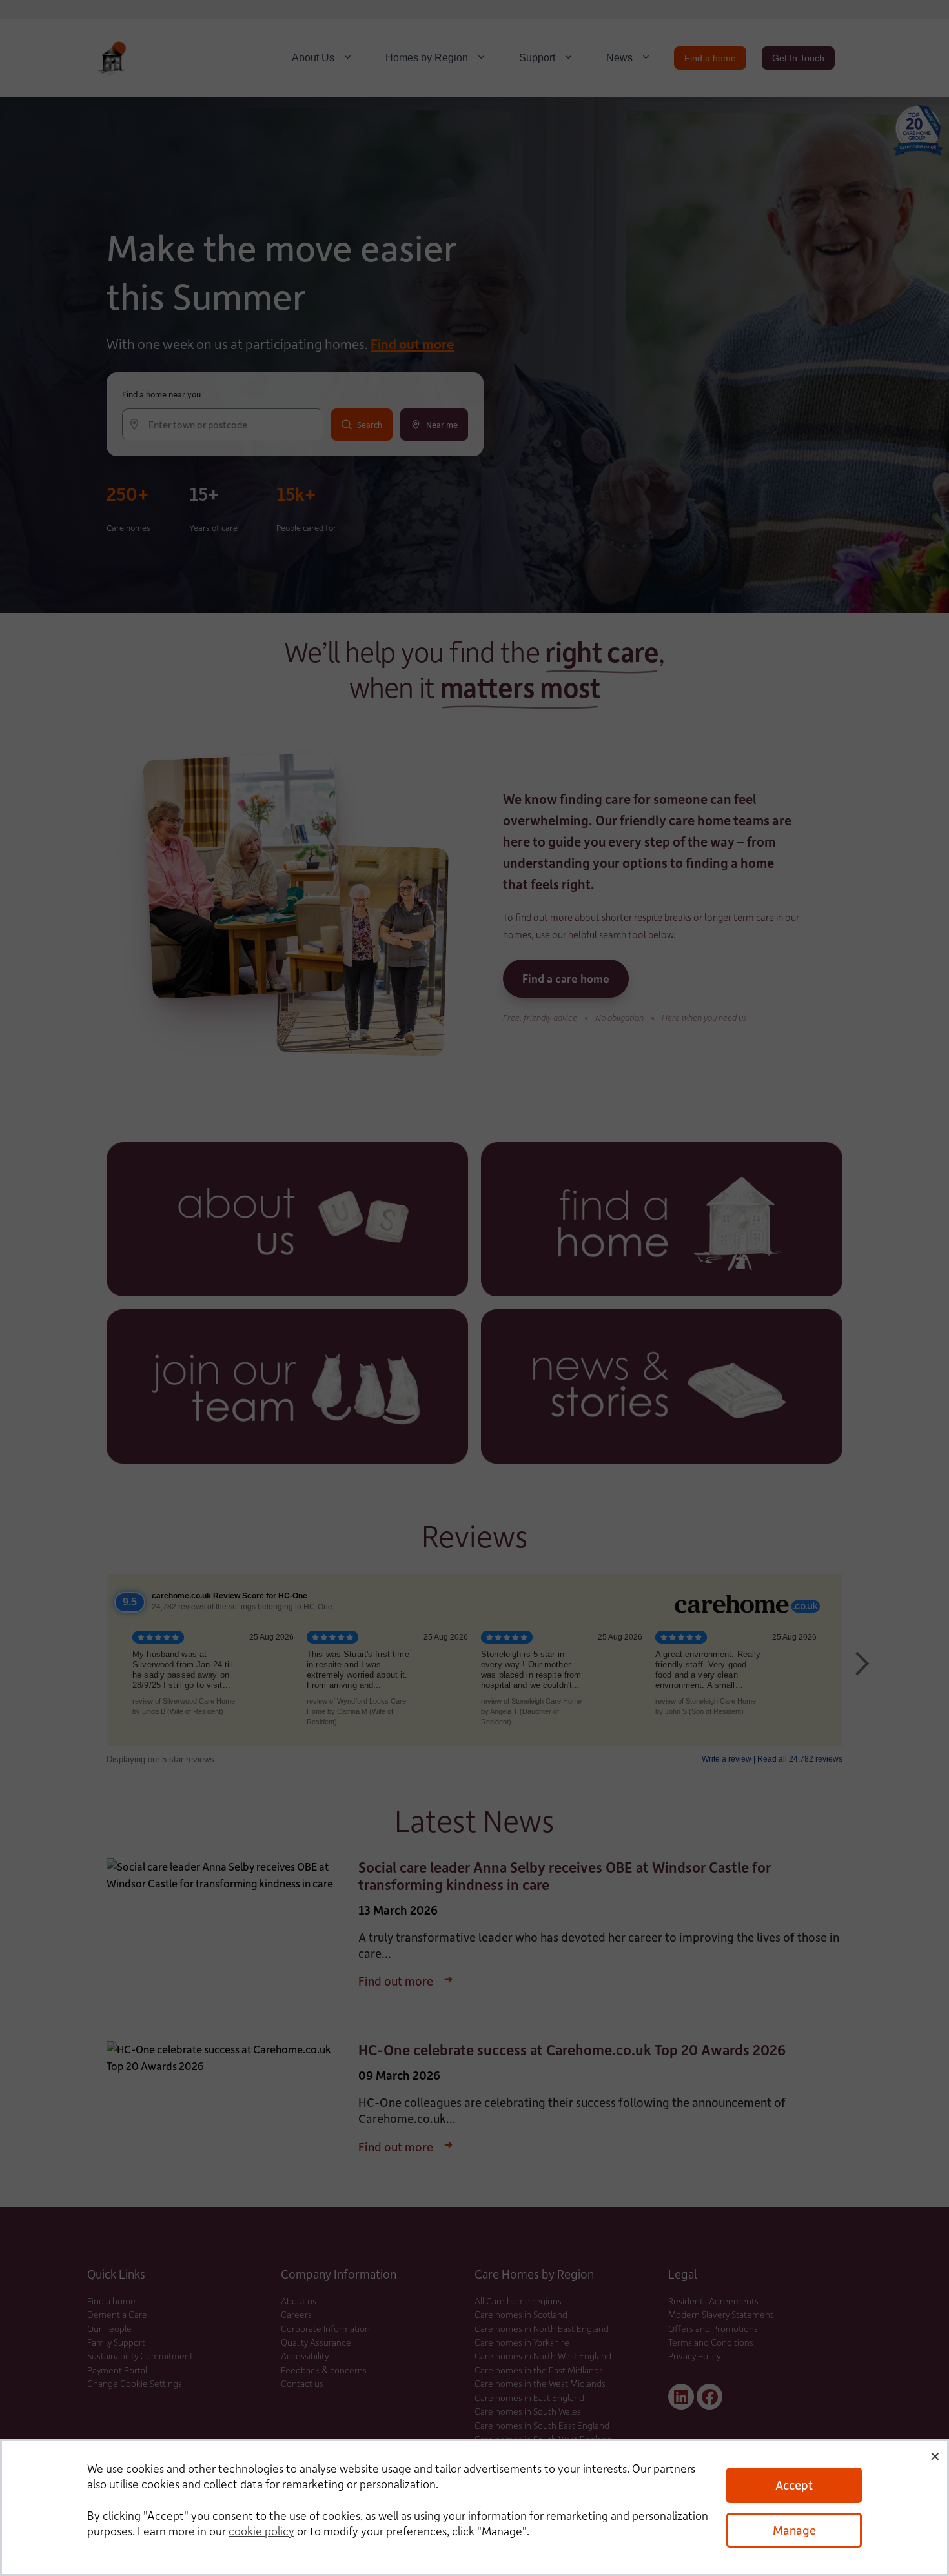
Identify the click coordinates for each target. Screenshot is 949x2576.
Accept (794, 2485)
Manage (794, 2530)
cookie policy (261, 2531)
